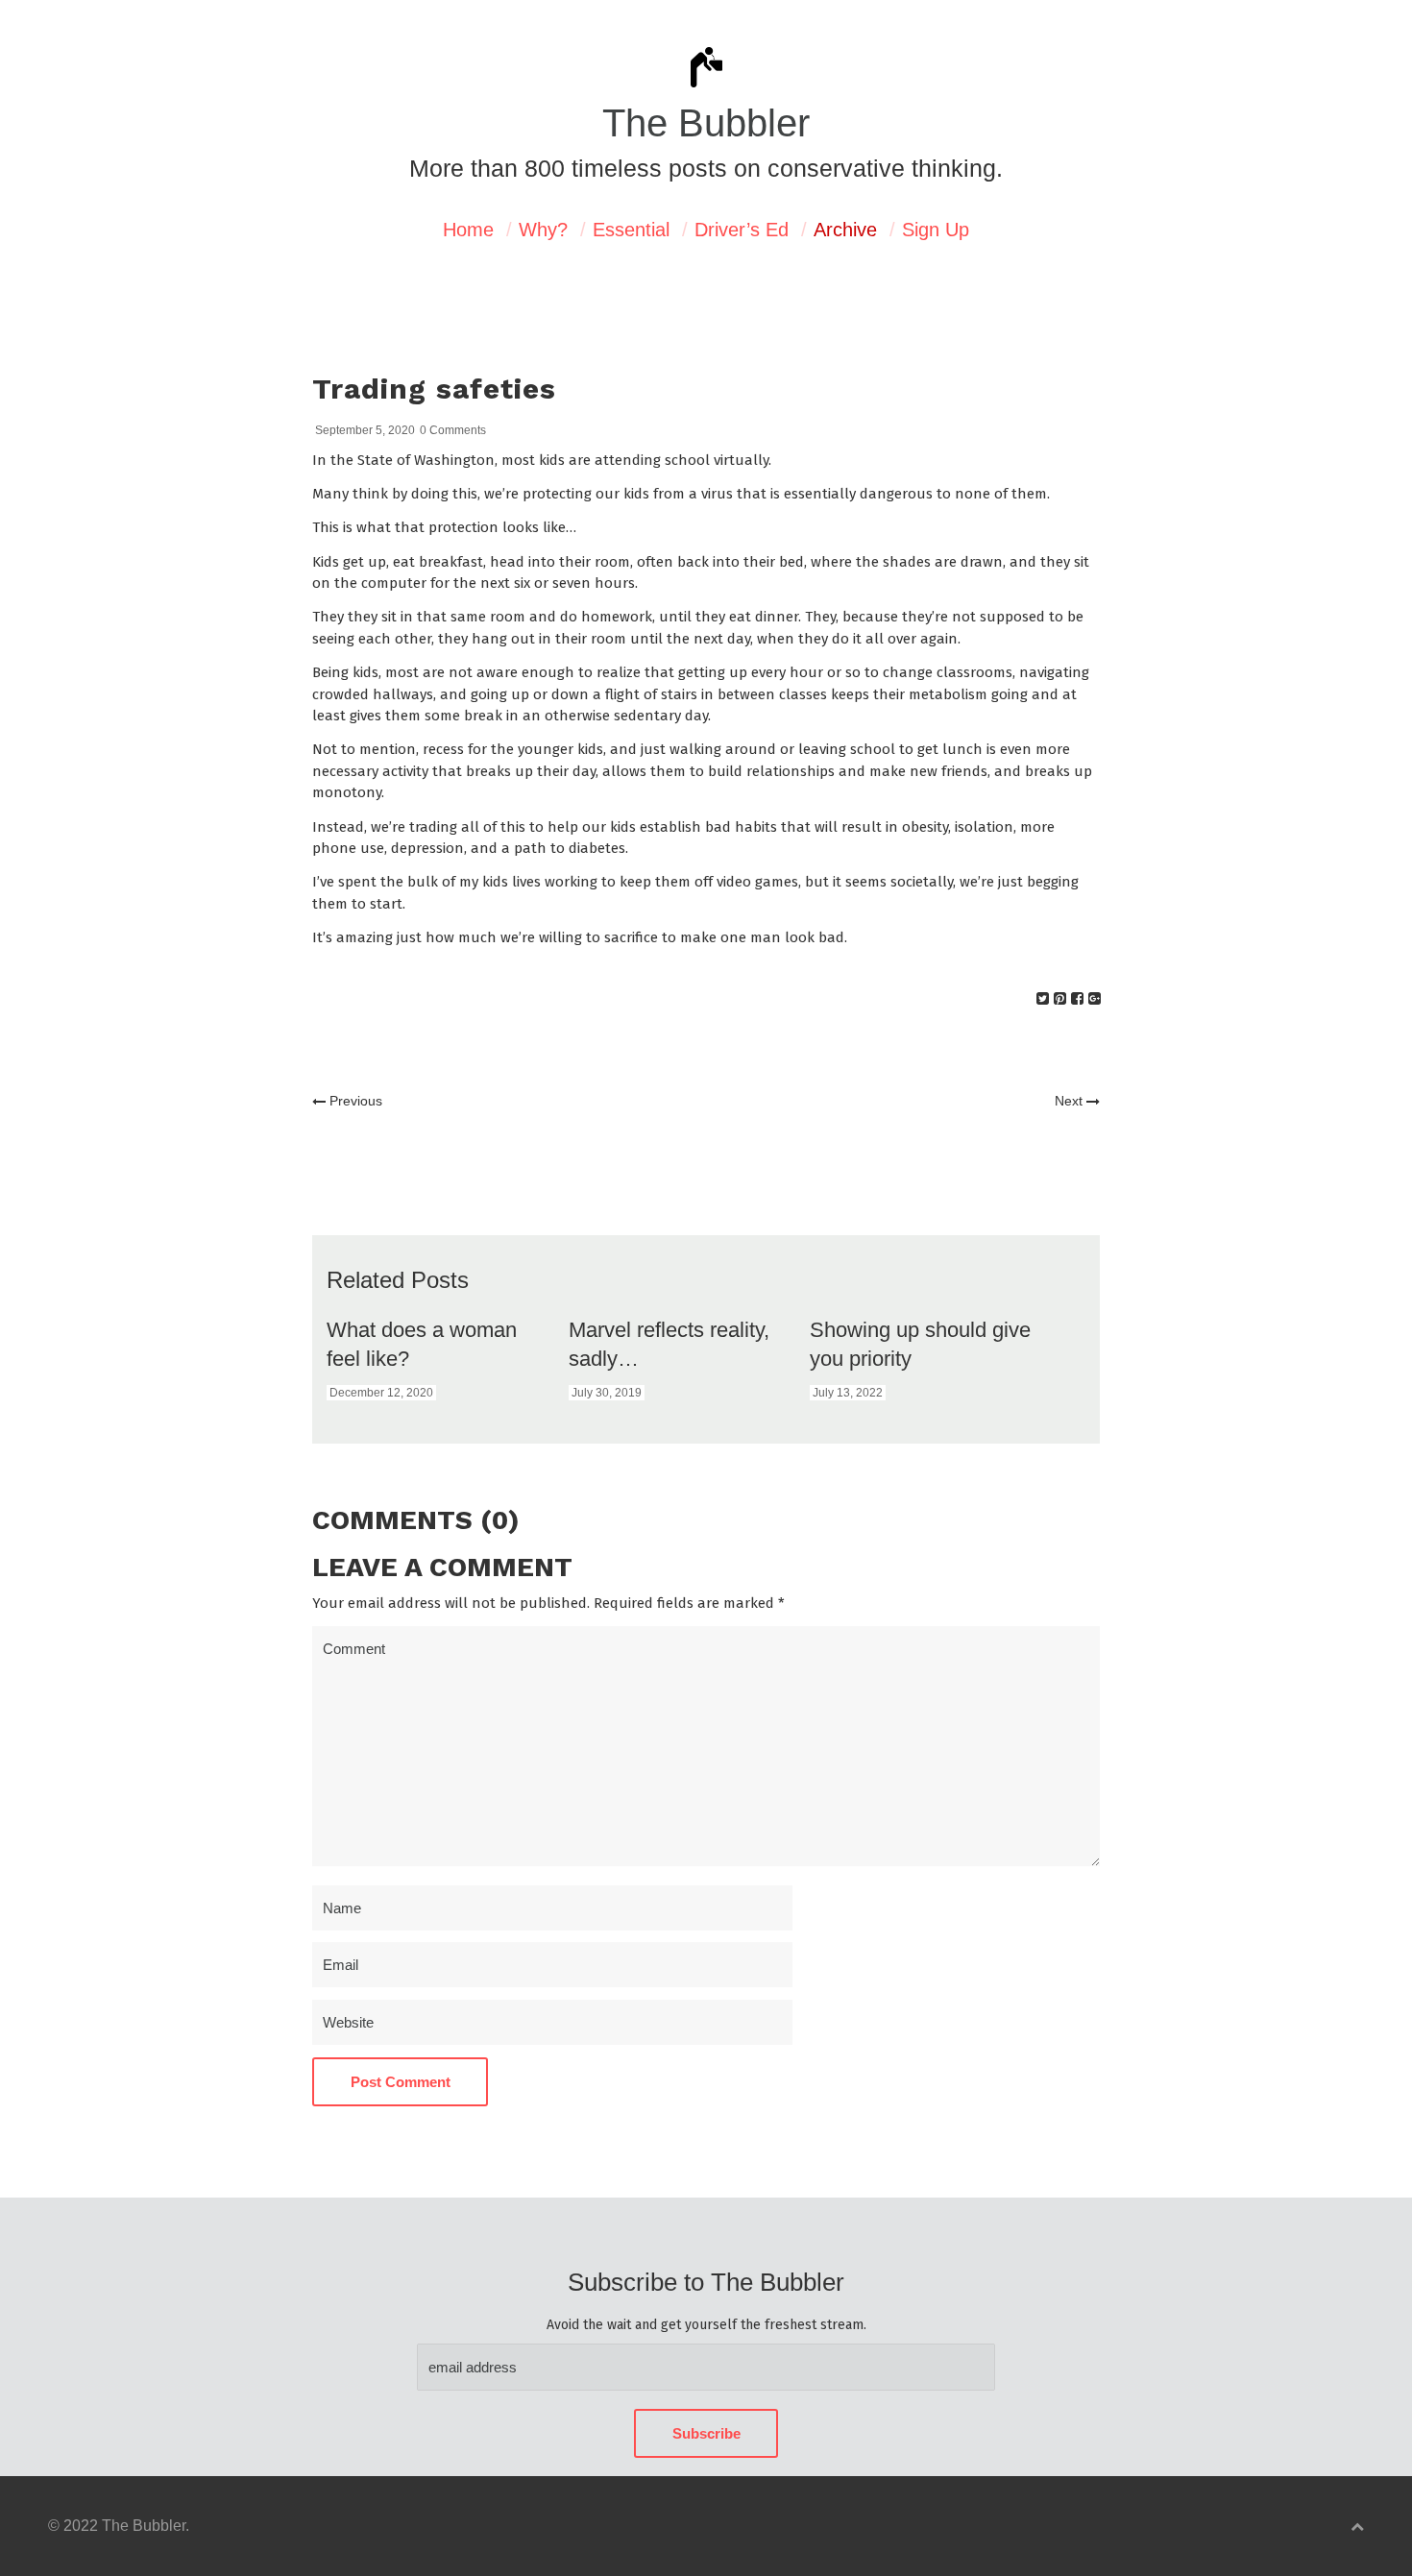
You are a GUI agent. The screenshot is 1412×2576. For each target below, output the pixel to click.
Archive (845, 230)
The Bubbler (706, 123)
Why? (543, 230)
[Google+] (1095, 998)
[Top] (1357, 2527)
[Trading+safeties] (1043, 998)
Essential (631, 230)
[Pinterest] (1060, 998)
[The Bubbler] (706, 85)
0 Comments (453, 430)
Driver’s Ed (742, 230)
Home (468, 230)
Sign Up (936, 230)
